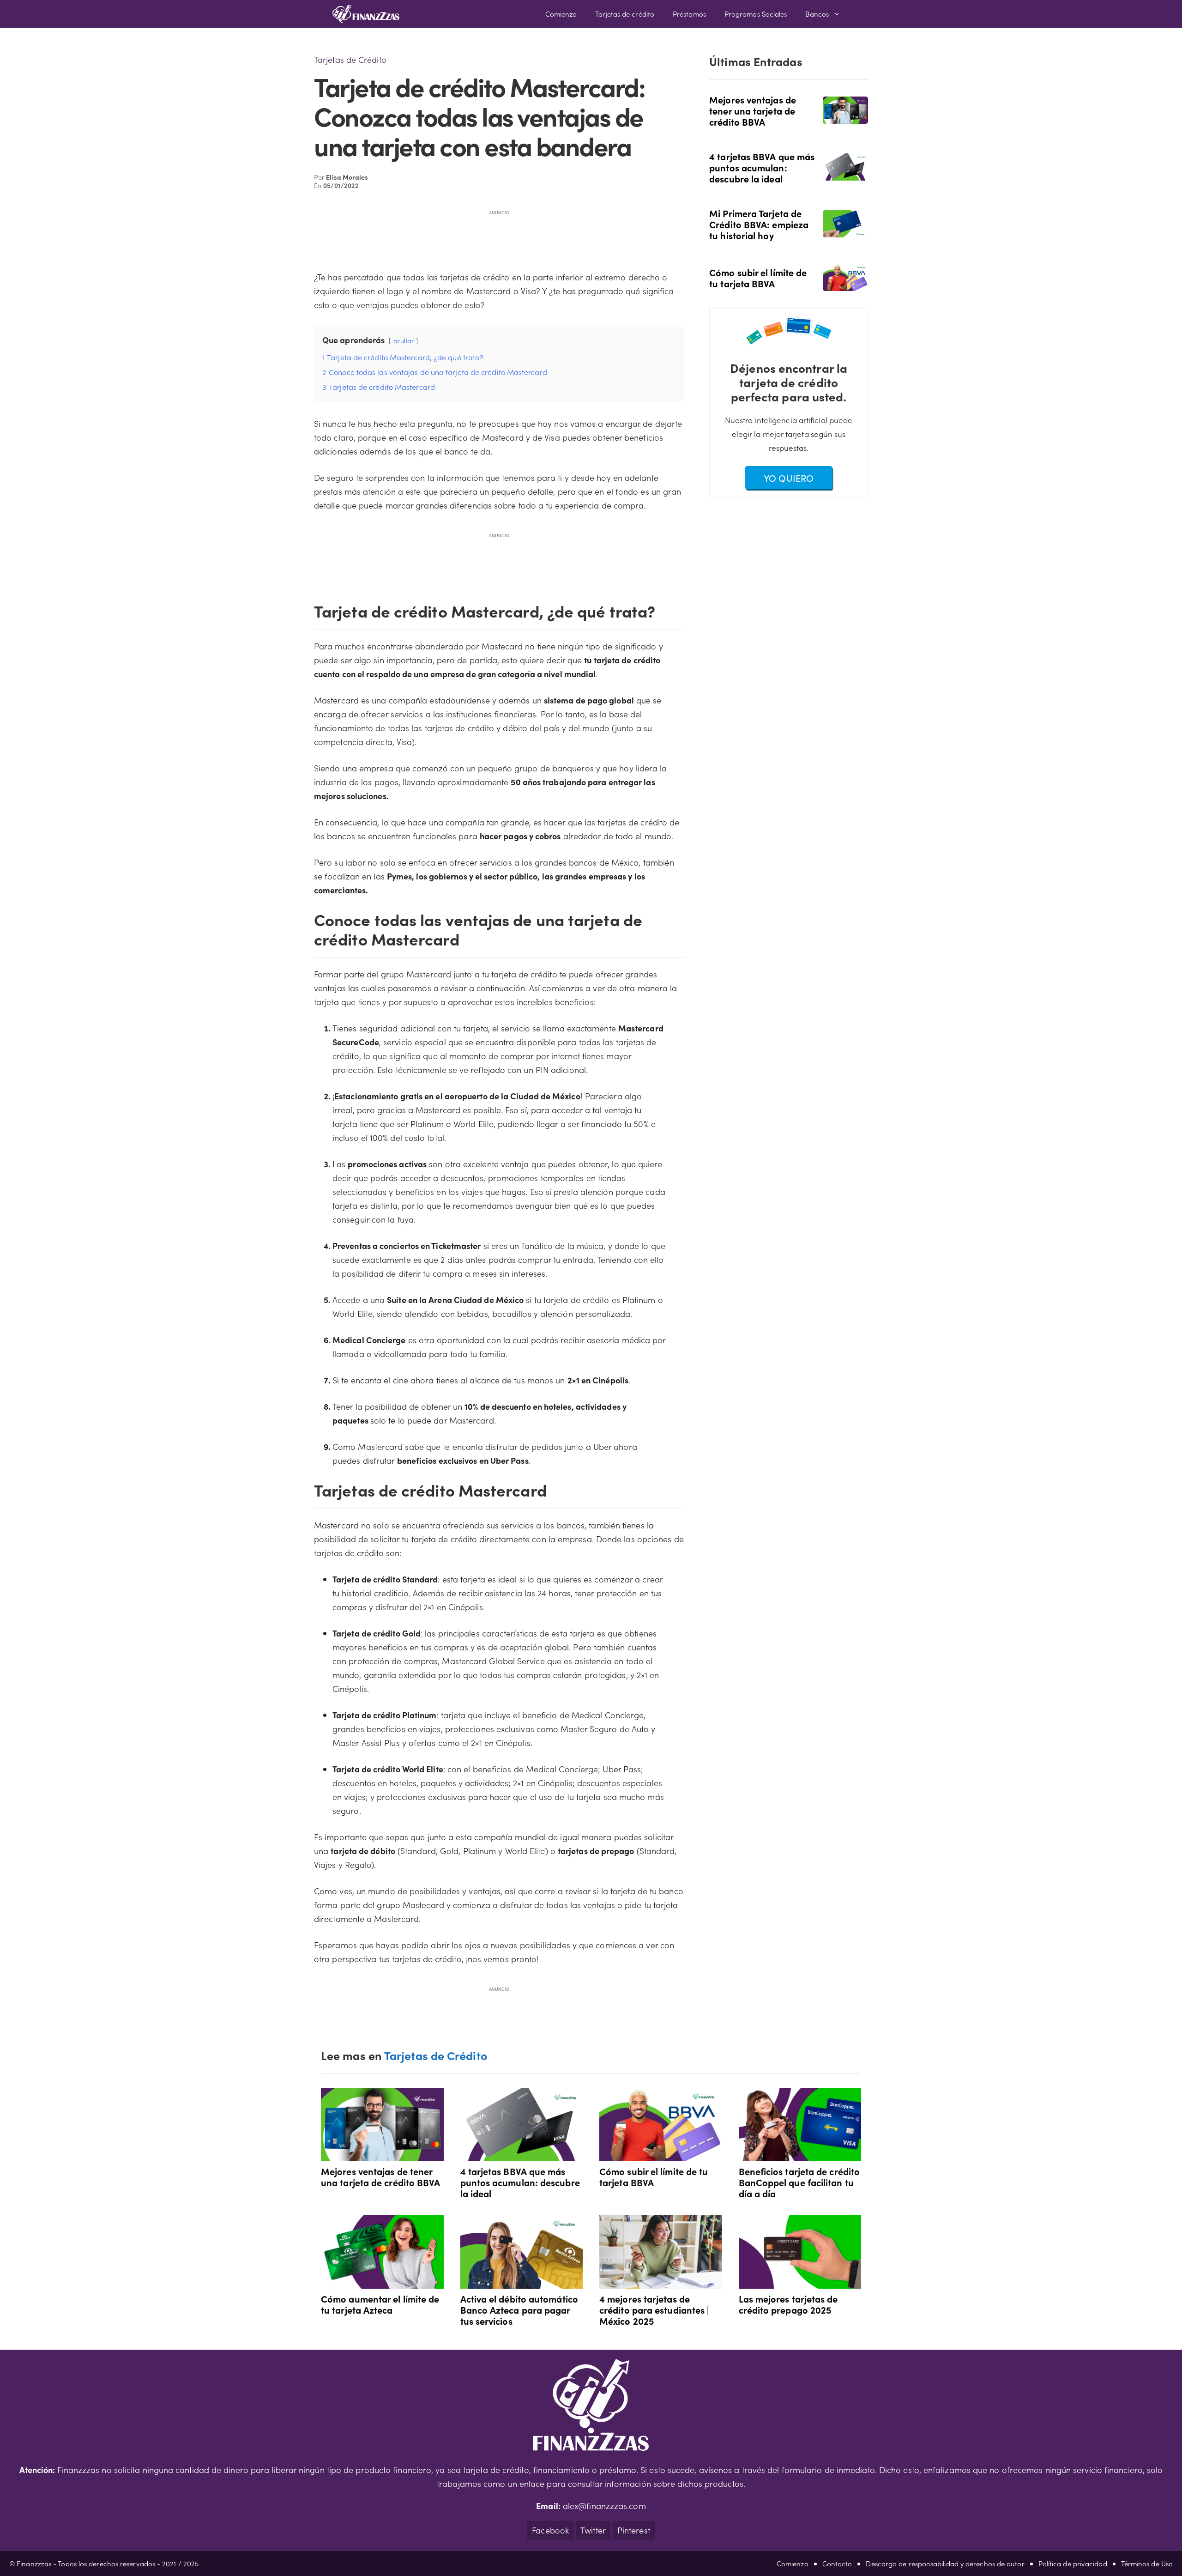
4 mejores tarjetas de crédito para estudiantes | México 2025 (654, 2309)
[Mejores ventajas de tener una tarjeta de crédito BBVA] (845, 117)
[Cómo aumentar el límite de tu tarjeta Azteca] (382, 2282)
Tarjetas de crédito (625, 14)
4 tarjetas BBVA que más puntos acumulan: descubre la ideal (762, 167)
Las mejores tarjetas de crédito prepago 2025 (788, 2304)
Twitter (593, 2530)
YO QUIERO (789, 478)
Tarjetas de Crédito (350, 59)
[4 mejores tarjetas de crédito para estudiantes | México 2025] (661, 2282)
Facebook (550, 2530)
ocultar (404, 340)
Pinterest (634, 2530)
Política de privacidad (1073, 2563)
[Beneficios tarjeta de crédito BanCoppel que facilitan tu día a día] (800, 2154)
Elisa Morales (347, 177)
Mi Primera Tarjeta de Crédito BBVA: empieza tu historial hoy (759, 224)
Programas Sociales (756, 14)
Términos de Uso (1147, 2563)
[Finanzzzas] (366, 14)
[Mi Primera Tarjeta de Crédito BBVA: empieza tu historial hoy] (845, 230)
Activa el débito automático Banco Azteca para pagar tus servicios (519, 2309)
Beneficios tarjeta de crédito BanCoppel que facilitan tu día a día (799, 2182)
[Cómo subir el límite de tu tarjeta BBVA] (845, 284)
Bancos (817, 14)
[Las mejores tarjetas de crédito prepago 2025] (800, 2282)
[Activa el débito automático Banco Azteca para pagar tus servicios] (522, 2282)
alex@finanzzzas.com (604, 2506)
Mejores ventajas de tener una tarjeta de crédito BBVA (753, 110)
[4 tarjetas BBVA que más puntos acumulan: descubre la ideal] (845, 174)
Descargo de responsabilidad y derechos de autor (945, 2563)
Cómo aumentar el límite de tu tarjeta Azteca (380, 2304)
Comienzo (561, 14)
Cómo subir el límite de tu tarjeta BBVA (758, 278)
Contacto (837, 2563)
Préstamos (689, 14)
